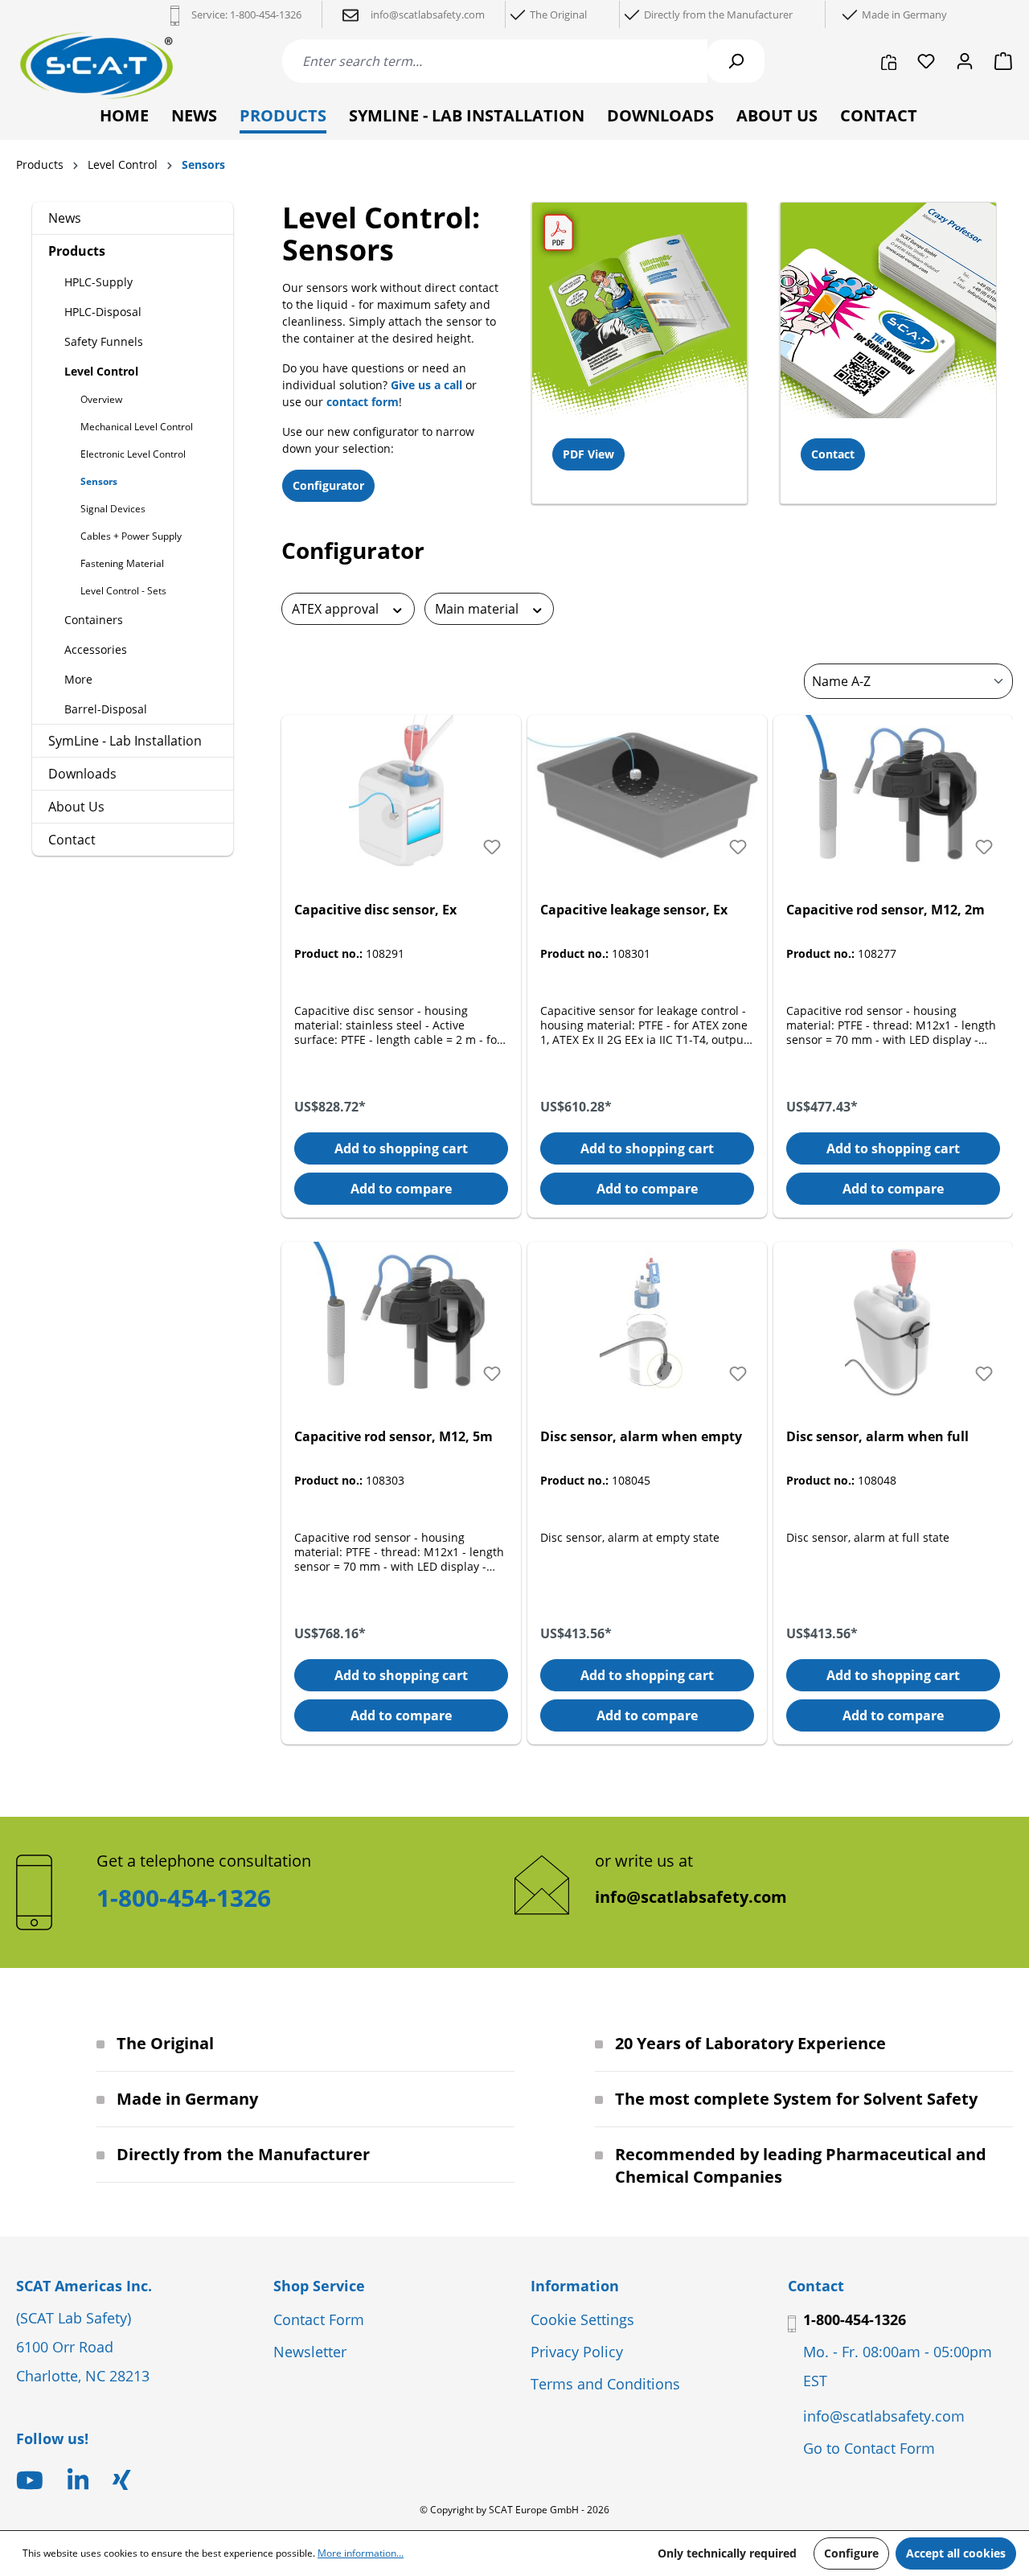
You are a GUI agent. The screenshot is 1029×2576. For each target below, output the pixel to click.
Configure (851, 2553)
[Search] (736, 61)
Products (77, 251)
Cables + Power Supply (131, 536)
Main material (478, 609)
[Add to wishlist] (492, 847)
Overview (101, 399)
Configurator (328, 485)
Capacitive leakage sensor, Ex (634, 910)
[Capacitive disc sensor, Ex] (401, 795)
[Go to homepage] (96, 66)
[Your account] (965, 61)
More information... (361, 2553)
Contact (72, 840)
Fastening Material (122, 563)
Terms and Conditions (605, 2384)
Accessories (96, 649)
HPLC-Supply (98, 282)
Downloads (82, 774)
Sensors (99, 481)
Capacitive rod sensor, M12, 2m (886, 910)
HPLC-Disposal (103, 312)
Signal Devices (113, 509)
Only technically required (727, 2553)
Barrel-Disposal (106, 709)
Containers (94, 620)
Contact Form (319, 2319)
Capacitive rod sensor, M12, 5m (394, 1436)
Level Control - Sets (123, 591)
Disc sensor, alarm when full (877, 1436)
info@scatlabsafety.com (691, 1897)
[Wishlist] (926, 61)
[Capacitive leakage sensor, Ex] (647, 795)
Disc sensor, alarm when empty (641, 1436)
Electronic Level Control (133, 454)
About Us (76, 807)
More (78, 679)
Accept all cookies (956, 2553)
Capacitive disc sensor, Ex (375, 910)
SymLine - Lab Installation (125, 741)
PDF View (588, 454)
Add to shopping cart (401, 1148)
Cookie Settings (582, 2319)
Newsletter (310, 2352)
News (65, 218)
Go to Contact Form (869, 2448)
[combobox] (495, 61)
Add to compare (401, 1189)
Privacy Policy (577, 2352)
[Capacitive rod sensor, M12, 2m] (893, 795)
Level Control (101, 371)
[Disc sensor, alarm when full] (893, 1322)
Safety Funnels (104, 341)
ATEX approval (337, 609)
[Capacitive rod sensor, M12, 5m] (401, 1322)
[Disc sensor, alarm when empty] (647, 1322)
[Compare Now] (889, 61)
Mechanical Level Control (137, 427)
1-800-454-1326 (266, 14)
